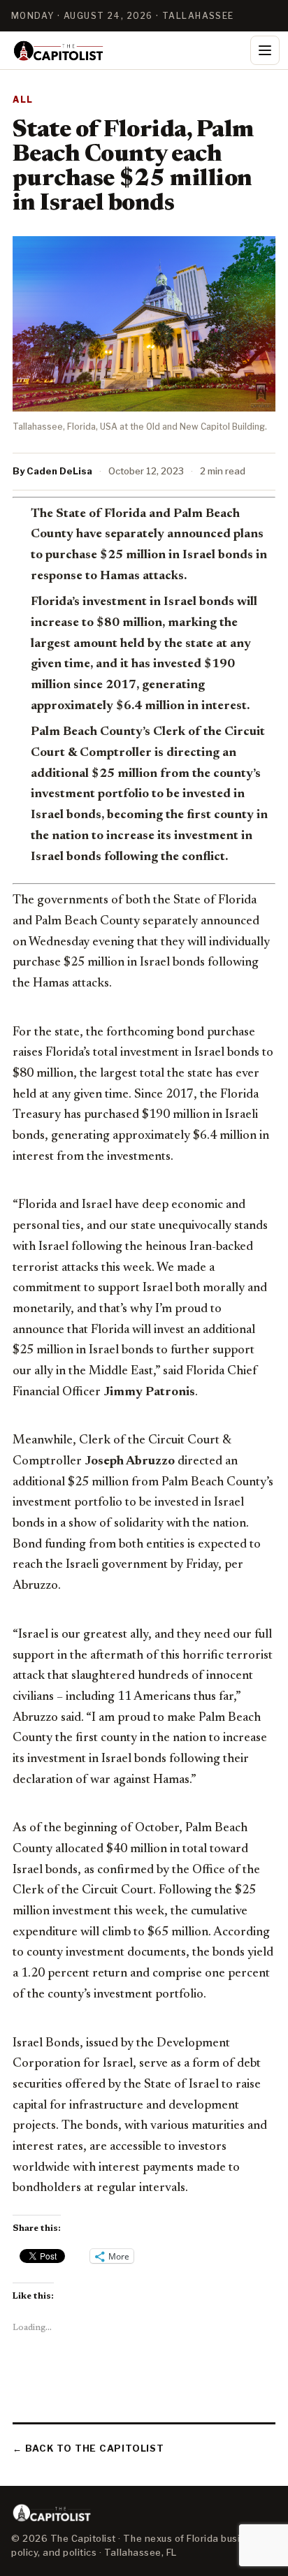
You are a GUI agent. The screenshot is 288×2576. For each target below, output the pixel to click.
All (23, 100)
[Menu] (265, 50)
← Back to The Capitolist (88, 2448)
